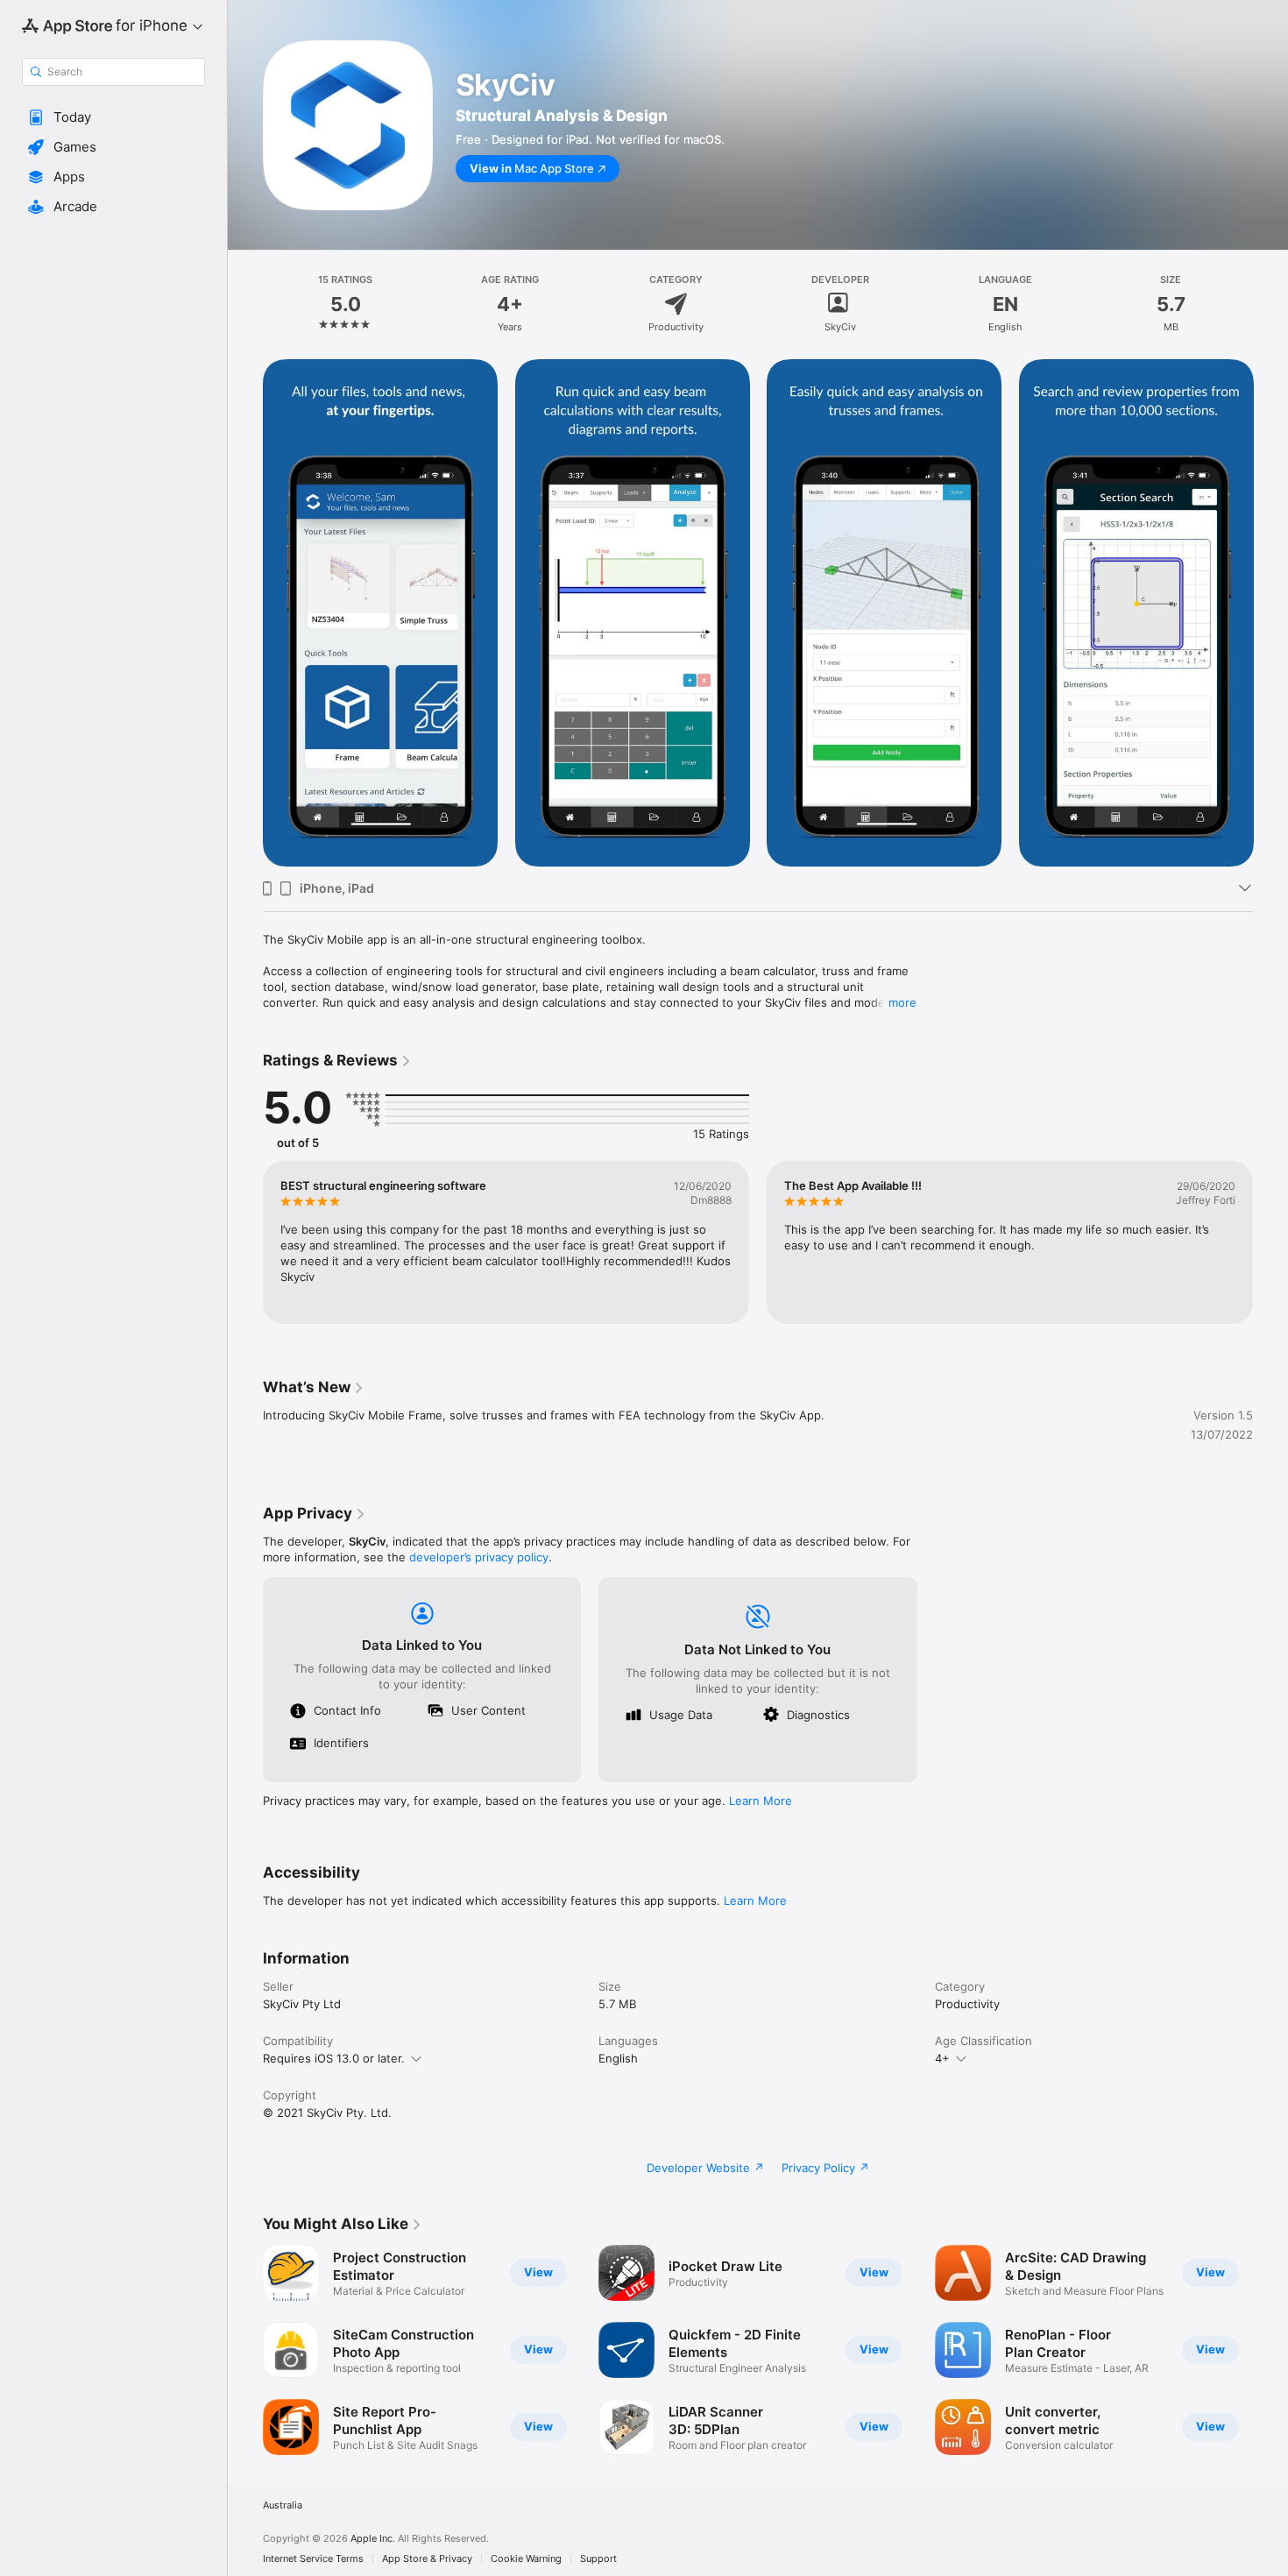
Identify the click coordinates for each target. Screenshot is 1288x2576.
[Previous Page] (245, 613)
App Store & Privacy (427, 2559)
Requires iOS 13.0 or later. (334, 2058)
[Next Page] (1270, 613)
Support (598, 2559)
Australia (283, 2505)
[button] (113, 117)
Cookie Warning (526, 2559)
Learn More (761, 1801)
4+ (942, 2058)
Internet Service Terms (313, 2559)
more (902, 1002)
